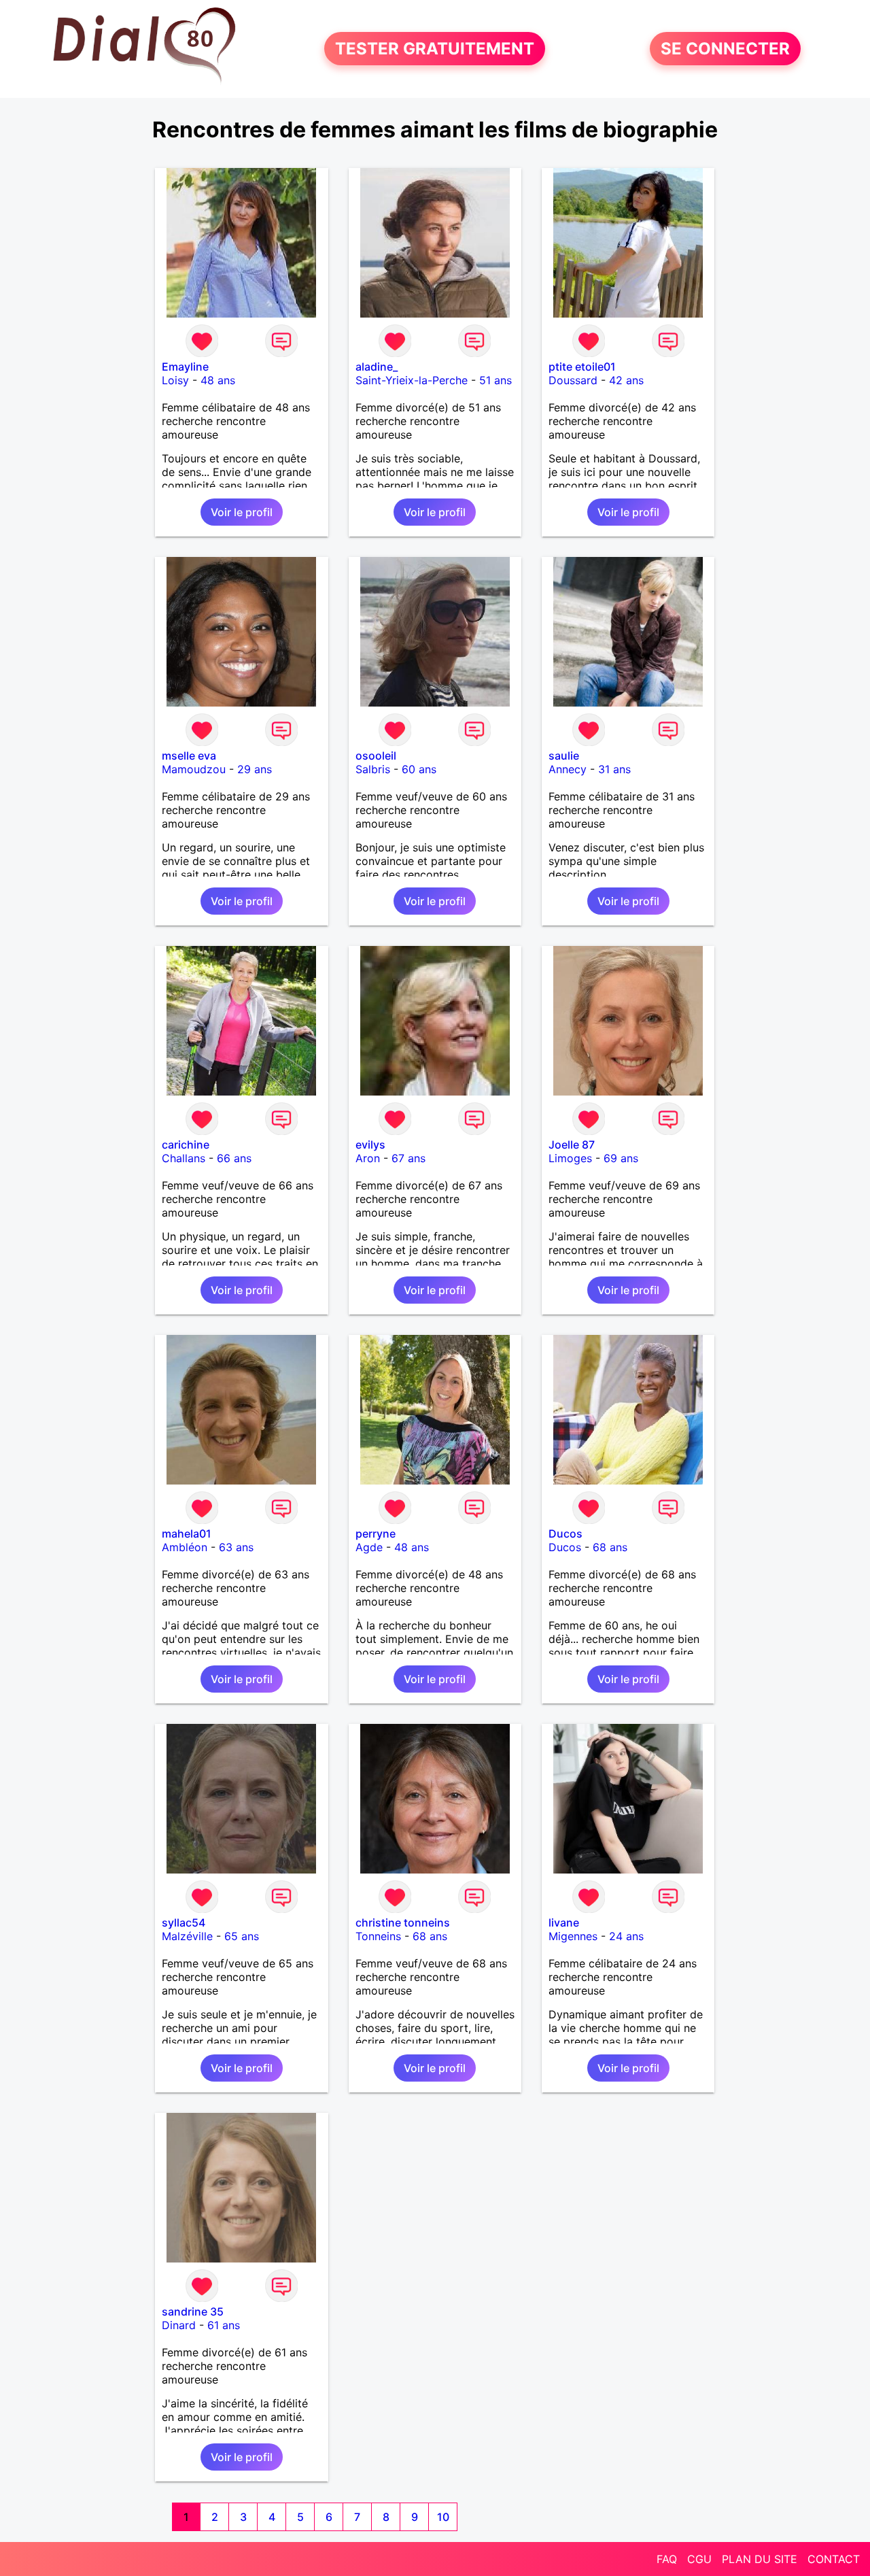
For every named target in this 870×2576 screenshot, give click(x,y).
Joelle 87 (572, 1145)
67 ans (408, 1158)
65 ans (242, 1936)
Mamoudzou (194, 769)
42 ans (626, 380)
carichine (186, 1145)
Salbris (373, 769)
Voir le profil (242, 512)
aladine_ (377, 367)
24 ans (626, 1936)
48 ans (218, 380)
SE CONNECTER (725, 49)
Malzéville (187, 1936)
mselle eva (189, 756)
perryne (376, 1533)
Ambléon (185, 1547)
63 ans (236, 1547)
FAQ (667, 2559)
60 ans (419, 769)
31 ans (614, 769)
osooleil (376, 756)
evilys (370, 1145)
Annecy (568, 769)
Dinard (179, 2325)
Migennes (573, 1936)
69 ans (621, 1158)
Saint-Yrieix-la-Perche (412, 380)
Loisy (175, 380)
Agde (369, 1547)
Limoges (570, 1158)
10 (443, 2517)
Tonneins (378, 1936)
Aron (368, 1158)
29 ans (255, 769)
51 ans (495, 380)
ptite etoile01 (582, 367)
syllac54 (184, 1922)
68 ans (610, 1547)
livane (564, 1922)
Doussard (573, 380)
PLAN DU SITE (760, 2559)
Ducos (565, 1533)
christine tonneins (403, 1922)
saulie (564, 756)
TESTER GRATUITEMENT (435, 49)
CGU (699, 2559)
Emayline (185, 367)
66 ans (234, 1158)
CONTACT (834, 2559)
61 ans (224, 2325)
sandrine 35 (193, 2311)
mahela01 (187, 1533)
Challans (184, 1158)
